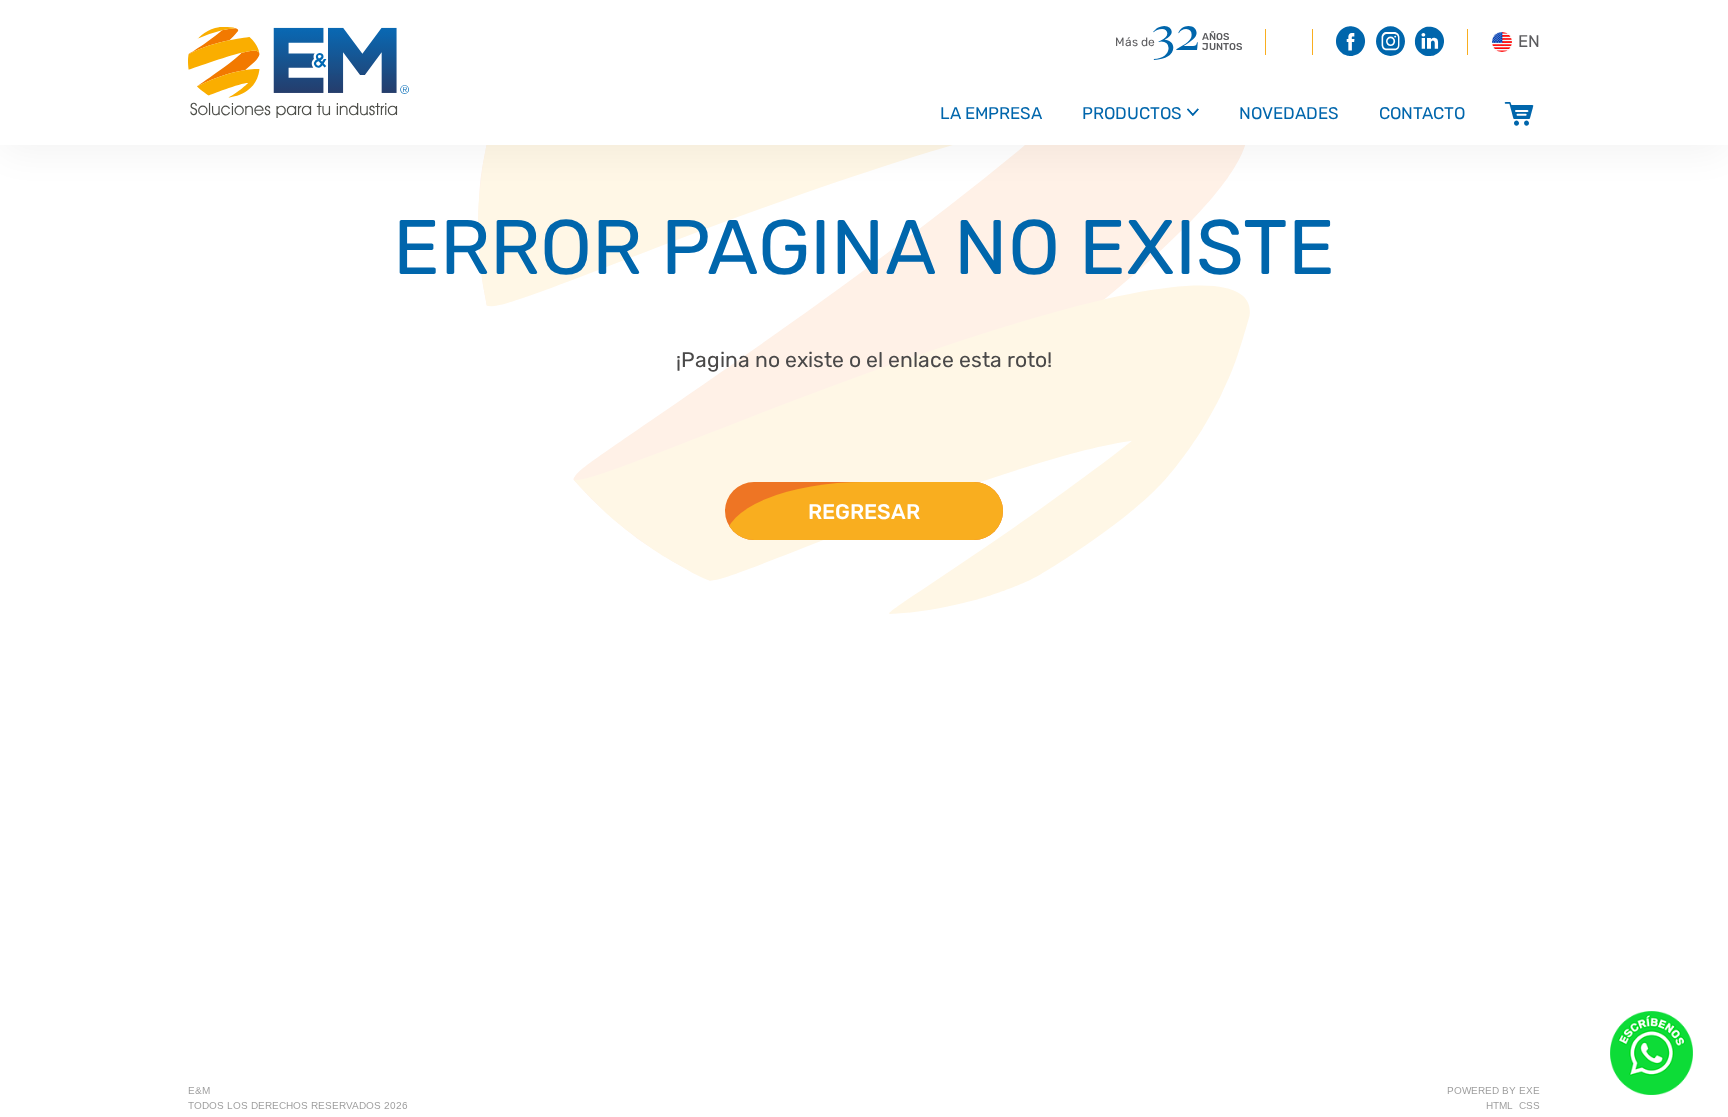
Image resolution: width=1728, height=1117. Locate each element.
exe (1529, 1090)
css (1529, 1105)
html (1499, 1105)
